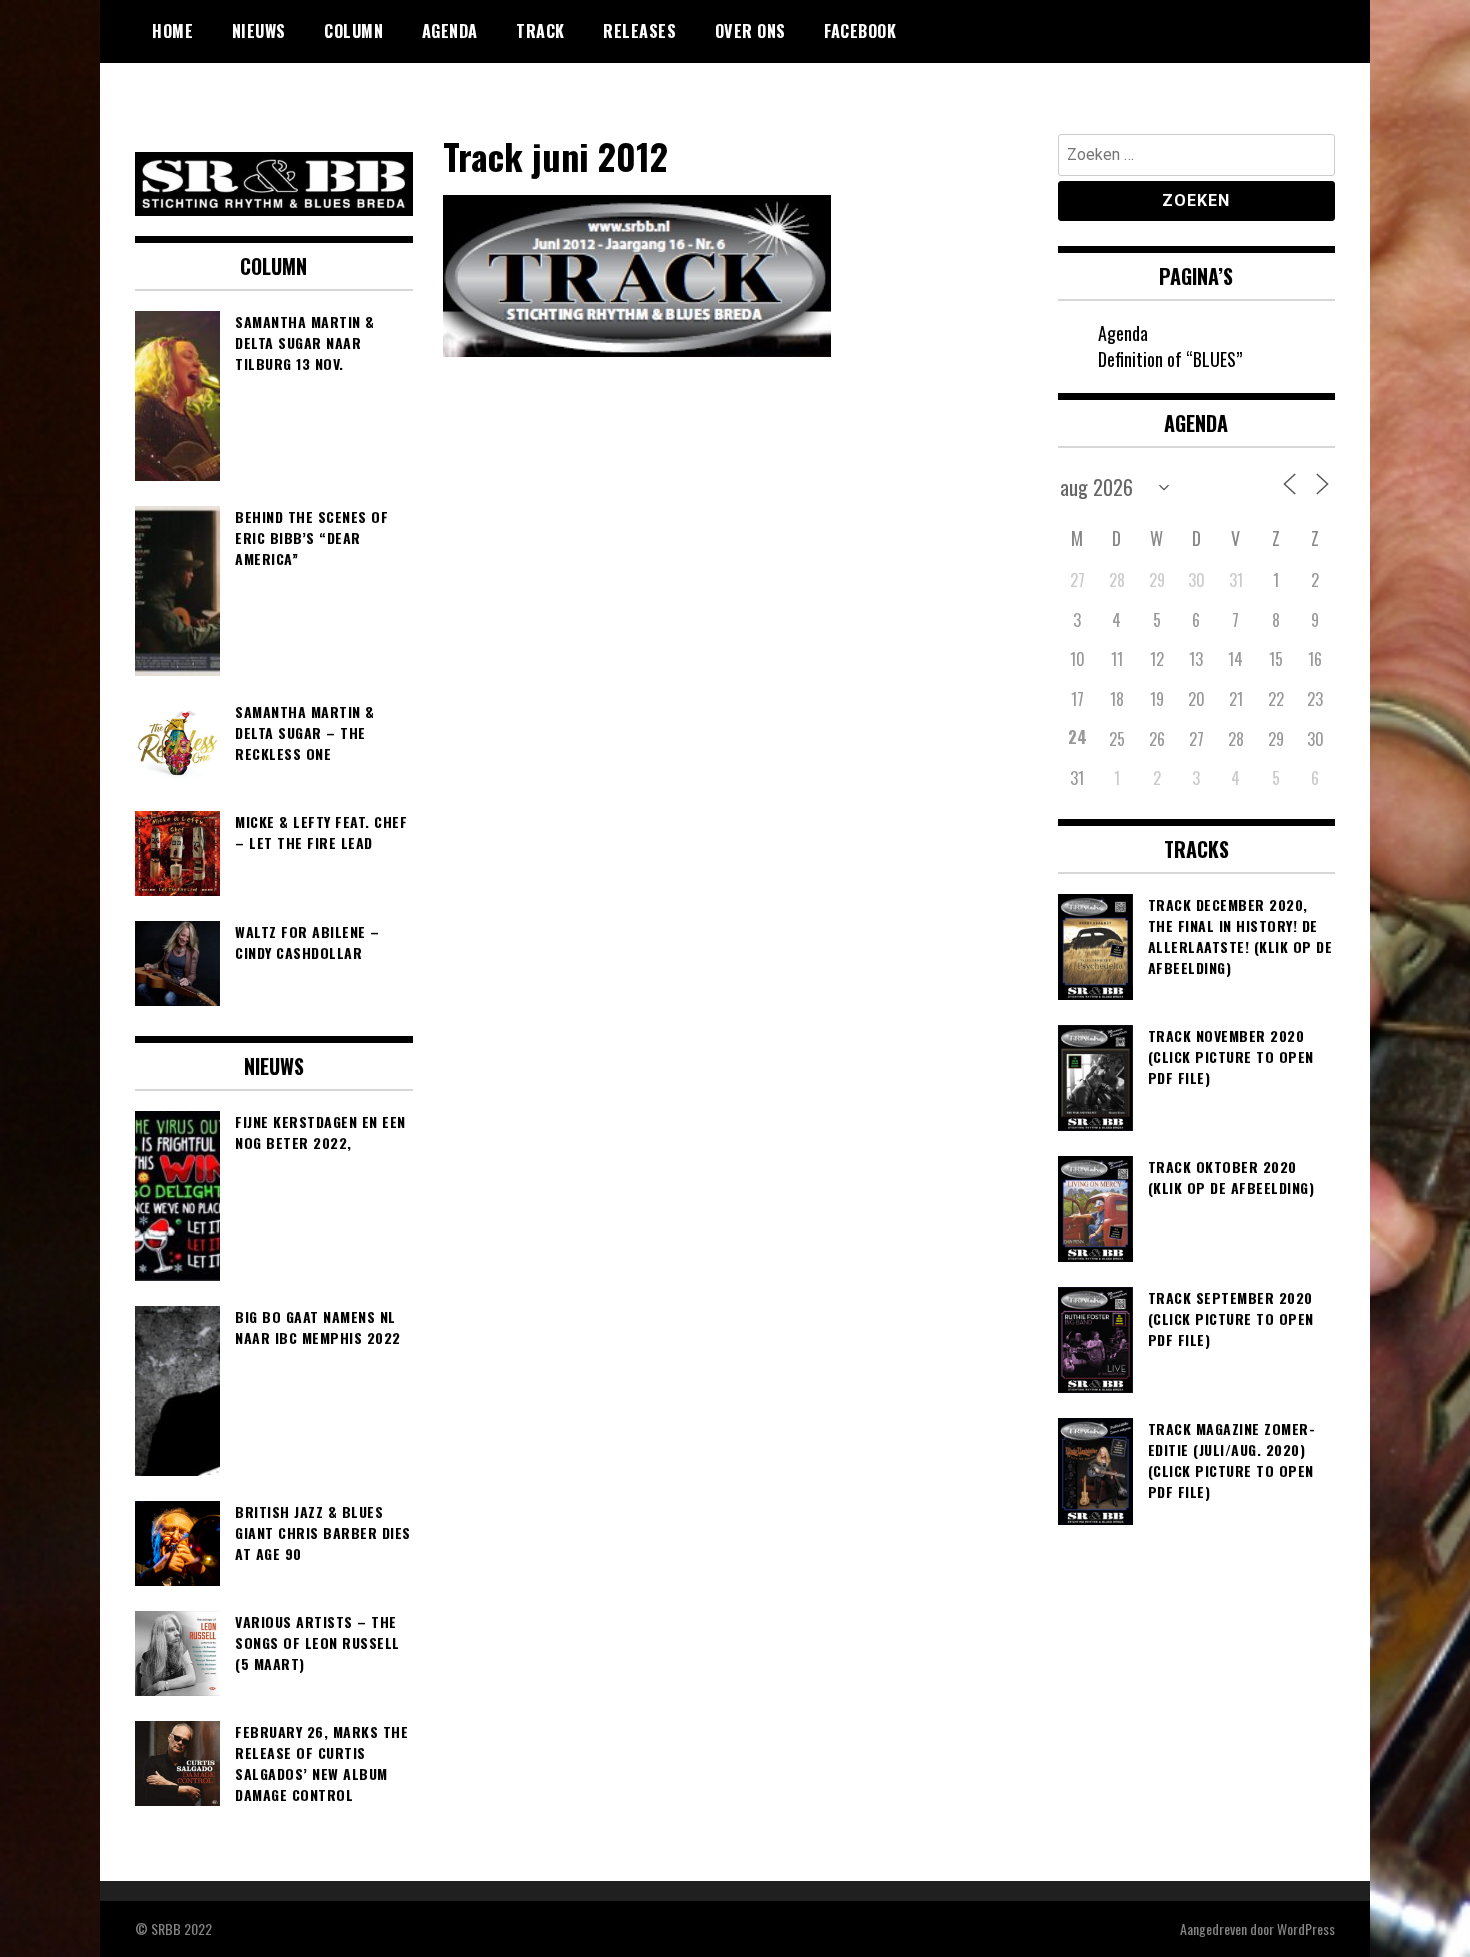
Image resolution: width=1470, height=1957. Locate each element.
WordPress (1306, 1928)
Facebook (860, 31)
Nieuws (259, 31)
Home (172, 31)
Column (353, 31)
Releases (639, 31)
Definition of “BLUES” (1170, 359)
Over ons (750, 31)
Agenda (450, 31)
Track (540, 31)
